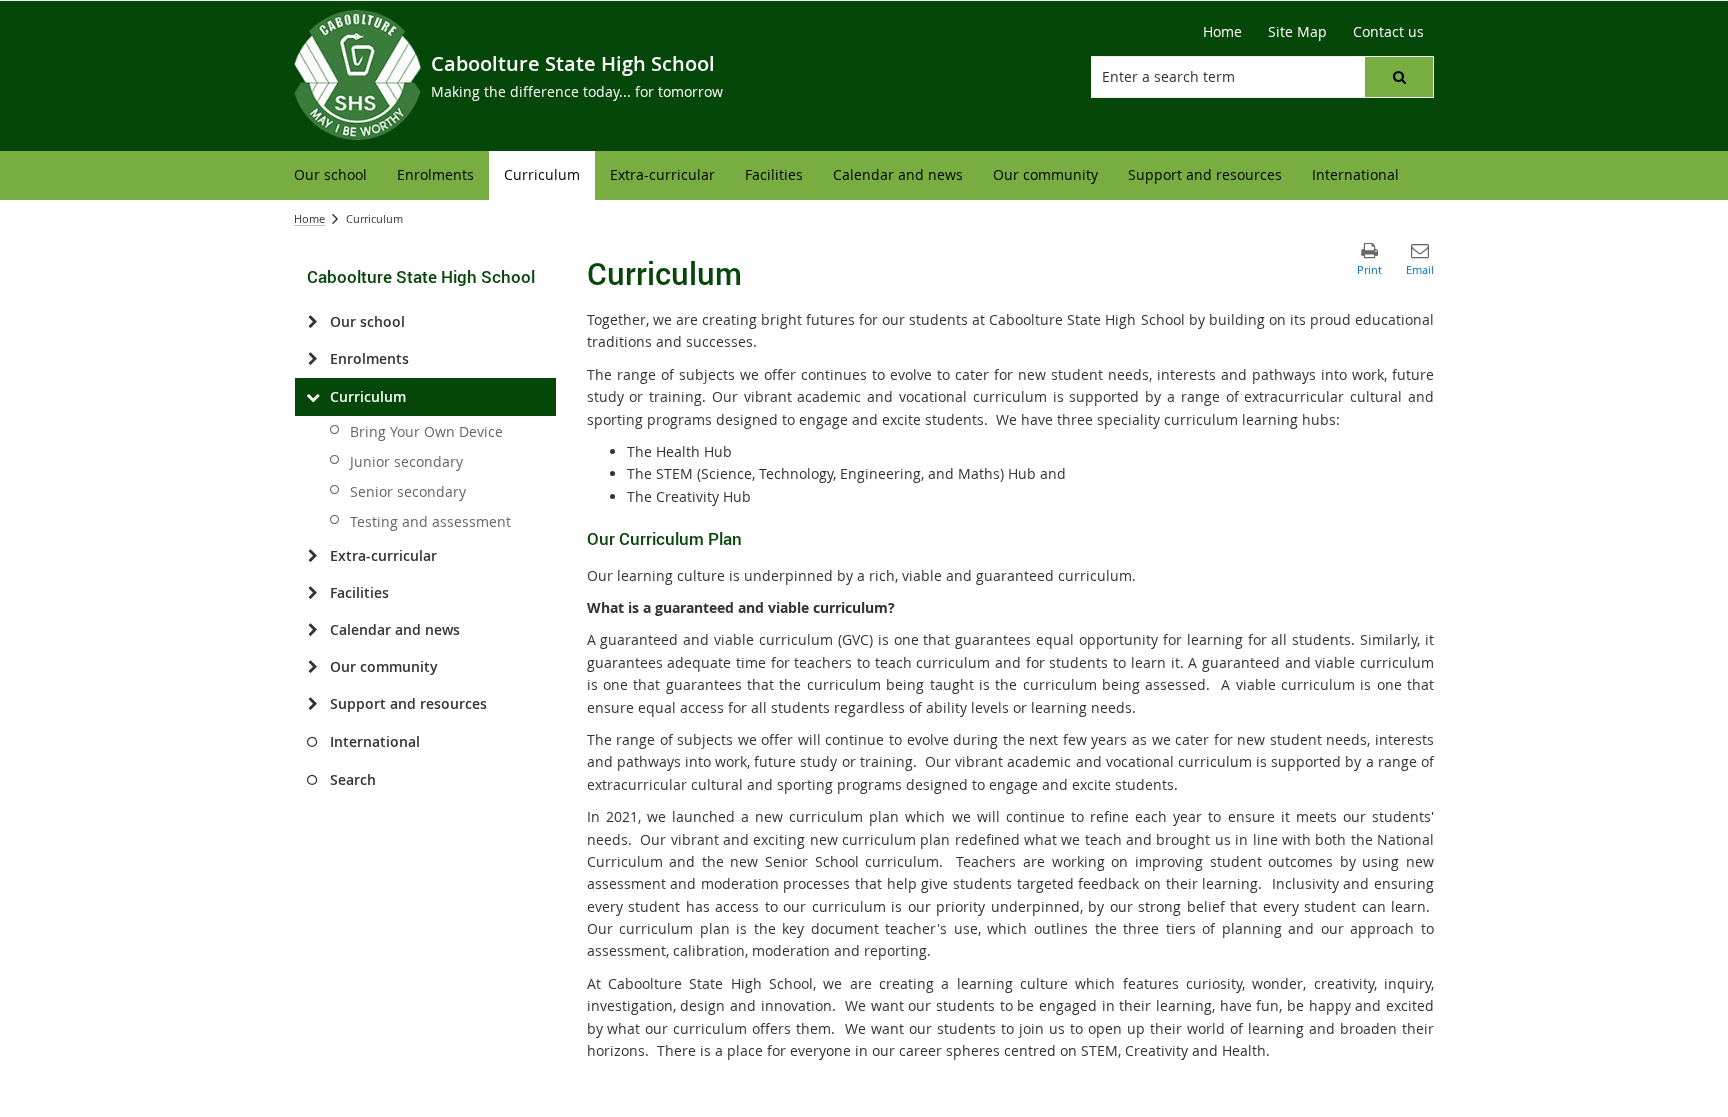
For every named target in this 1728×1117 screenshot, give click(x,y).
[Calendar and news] (312, 630)
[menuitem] (330, 175)
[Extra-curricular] (312, 556)
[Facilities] (312, 593)
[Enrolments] (312, 359)
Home (309, 218)
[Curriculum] (312, 397)
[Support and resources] (312, 704)
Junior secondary (406, 461)
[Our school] (312, 322)
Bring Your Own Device (426, 431)
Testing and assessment (430, 521)
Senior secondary (408, 491)
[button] (1399, 77)
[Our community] (312, 667)
